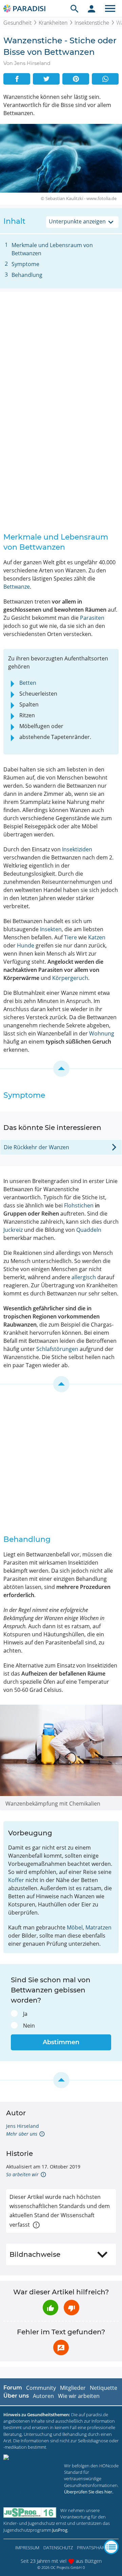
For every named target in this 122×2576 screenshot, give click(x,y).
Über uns (16, 2396)
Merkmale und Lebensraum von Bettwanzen (52, 249)
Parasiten (92, 618)
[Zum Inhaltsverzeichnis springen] (61, 1069)
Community (41, 2388)
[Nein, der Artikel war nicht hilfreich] (72, 2308)
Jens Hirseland (23, 2126)
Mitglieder (73, 2388)
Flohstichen (79, 1205)
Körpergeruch (70, 978)
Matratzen (98, 1927)
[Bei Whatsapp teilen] (105, 79)
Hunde (26, 945)
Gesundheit (17, 23)
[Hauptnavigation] (110, 8)
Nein (29, 2026)
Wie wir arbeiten (79, 2396)
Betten (28, 683)
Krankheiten (53, 23)
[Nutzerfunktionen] (91, 8)
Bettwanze (17, 587)
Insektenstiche (92, 23)
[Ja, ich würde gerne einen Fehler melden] (61, 2348)
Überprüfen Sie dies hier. (89, 2492)
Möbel (75, 1927)
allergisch (84, 1277)
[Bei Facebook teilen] (17, 79)
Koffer (16, 1880)
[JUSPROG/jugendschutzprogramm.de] (30, 2513)
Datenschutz (58, 2548)
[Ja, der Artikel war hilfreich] (50, 2308)
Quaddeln (89, 1230)
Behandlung (27, 275)
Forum (13, 2388)
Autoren (43, 2396)
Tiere (70, 937)
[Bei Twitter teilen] (46, 79)
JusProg (60, 2530)
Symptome (25, 264)
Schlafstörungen (57, 1349)
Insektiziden (77, 849)
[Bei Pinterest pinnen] (76, 79)
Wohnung (102, 1033)
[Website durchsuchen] (75, 8)
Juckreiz (13, 1230)
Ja (25, 2014)
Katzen (97, 937)
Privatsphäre (92, 2548)
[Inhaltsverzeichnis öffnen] (111, 2547)
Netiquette (104, 2388)
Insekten (51, 929)
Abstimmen (61, 2042)
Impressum (27, 2548)
